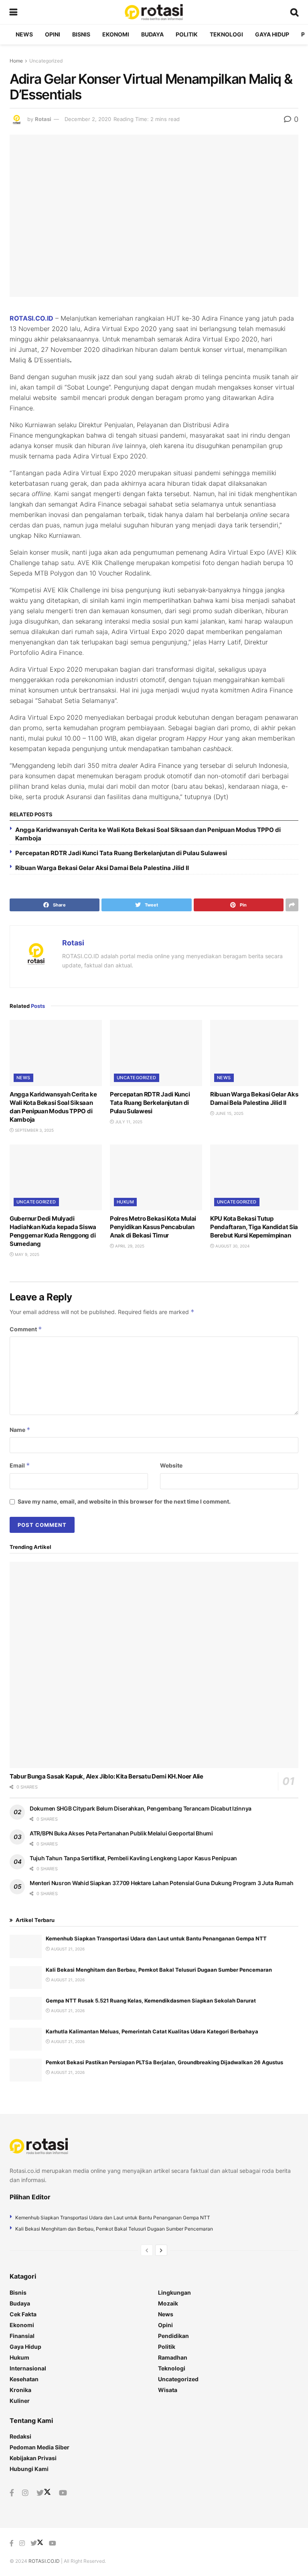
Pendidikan (173, 2336)
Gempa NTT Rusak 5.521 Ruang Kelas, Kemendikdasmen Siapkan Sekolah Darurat (151, 2001)
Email (20, 1465)
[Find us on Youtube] (63, 2493)
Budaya (152, 34)
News (24, 34)
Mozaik (168, 2303)
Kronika (20, 2390)
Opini (53, 34)
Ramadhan (173, 2357)
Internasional (28, 2368)
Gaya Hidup (272, 34)
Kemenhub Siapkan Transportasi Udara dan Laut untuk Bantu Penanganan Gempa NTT (156, 1938)
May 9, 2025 (26, 1254)
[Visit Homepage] (154, 12)
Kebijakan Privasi (33, 2458)
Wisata (168, 2390)
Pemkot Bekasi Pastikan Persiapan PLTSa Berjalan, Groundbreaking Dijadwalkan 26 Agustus (164, 2062)
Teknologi (226, 34)
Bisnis (81, 34)
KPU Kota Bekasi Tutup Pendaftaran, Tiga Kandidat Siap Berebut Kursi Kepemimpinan (256, 1227)
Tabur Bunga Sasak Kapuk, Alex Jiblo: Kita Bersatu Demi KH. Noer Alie (106, 1776)
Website (171, 1465)
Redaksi (20, 2436)
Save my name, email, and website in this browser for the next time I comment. (124, 1501)
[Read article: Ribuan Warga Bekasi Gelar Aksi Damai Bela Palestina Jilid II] (256, 1053)
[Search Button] (294, 12)
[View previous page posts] (147, 2250)
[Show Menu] (13, 12)
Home (16, 61)
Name (20, 1430)
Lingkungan (174, 2292)
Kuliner (20, 2401)
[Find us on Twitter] (44, 2493)
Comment (26, 1329)
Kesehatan (24, 2379)
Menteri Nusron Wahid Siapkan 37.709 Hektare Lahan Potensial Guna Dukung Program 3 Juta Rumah (161, 1883)
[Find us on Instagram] (25, 2493)
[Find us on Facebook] (12, 2493)
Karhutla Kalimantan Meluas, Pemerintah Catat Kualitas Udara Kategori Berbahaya (152, 2031)
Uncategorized (46, 61)
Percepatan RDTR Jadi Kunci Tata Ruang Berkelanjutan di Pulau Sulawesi (121, 853)
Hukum (125, 1202)
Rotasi (43, 119)
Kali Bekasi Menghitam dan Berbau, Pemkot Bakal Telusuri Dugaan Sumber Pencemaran (159, 1970)
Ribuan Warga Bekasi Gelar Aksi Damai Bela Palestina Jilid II (102, 868)
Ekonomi (116, 34)
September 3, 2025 (34, 1130)
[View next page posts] (161, 2250)
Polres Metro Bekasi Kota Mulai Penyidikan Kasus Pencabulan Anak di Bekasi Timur (153, 1227)
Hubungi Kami (29, 2469)
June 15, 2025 (229, 1113)
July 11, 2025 (128, 1122)
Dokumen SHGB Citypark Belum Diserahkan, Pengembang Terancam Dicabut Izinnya (141, 1808)
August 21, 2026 (67, 1949)
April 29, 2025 (129, 1246)
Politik (187, 34)
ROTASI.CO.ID (31, 318)
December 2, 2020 (88, 119)
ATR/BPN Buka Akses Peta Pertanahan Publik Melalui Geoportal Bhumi (121, 1833)
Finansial (22, 2336)
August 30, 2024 (232, 1246)
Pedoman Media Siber (40, 2447)
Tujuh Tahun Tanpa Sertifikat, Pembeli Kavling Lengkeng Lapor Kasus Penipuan (133, 1858)
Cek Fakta (23, 2314)
